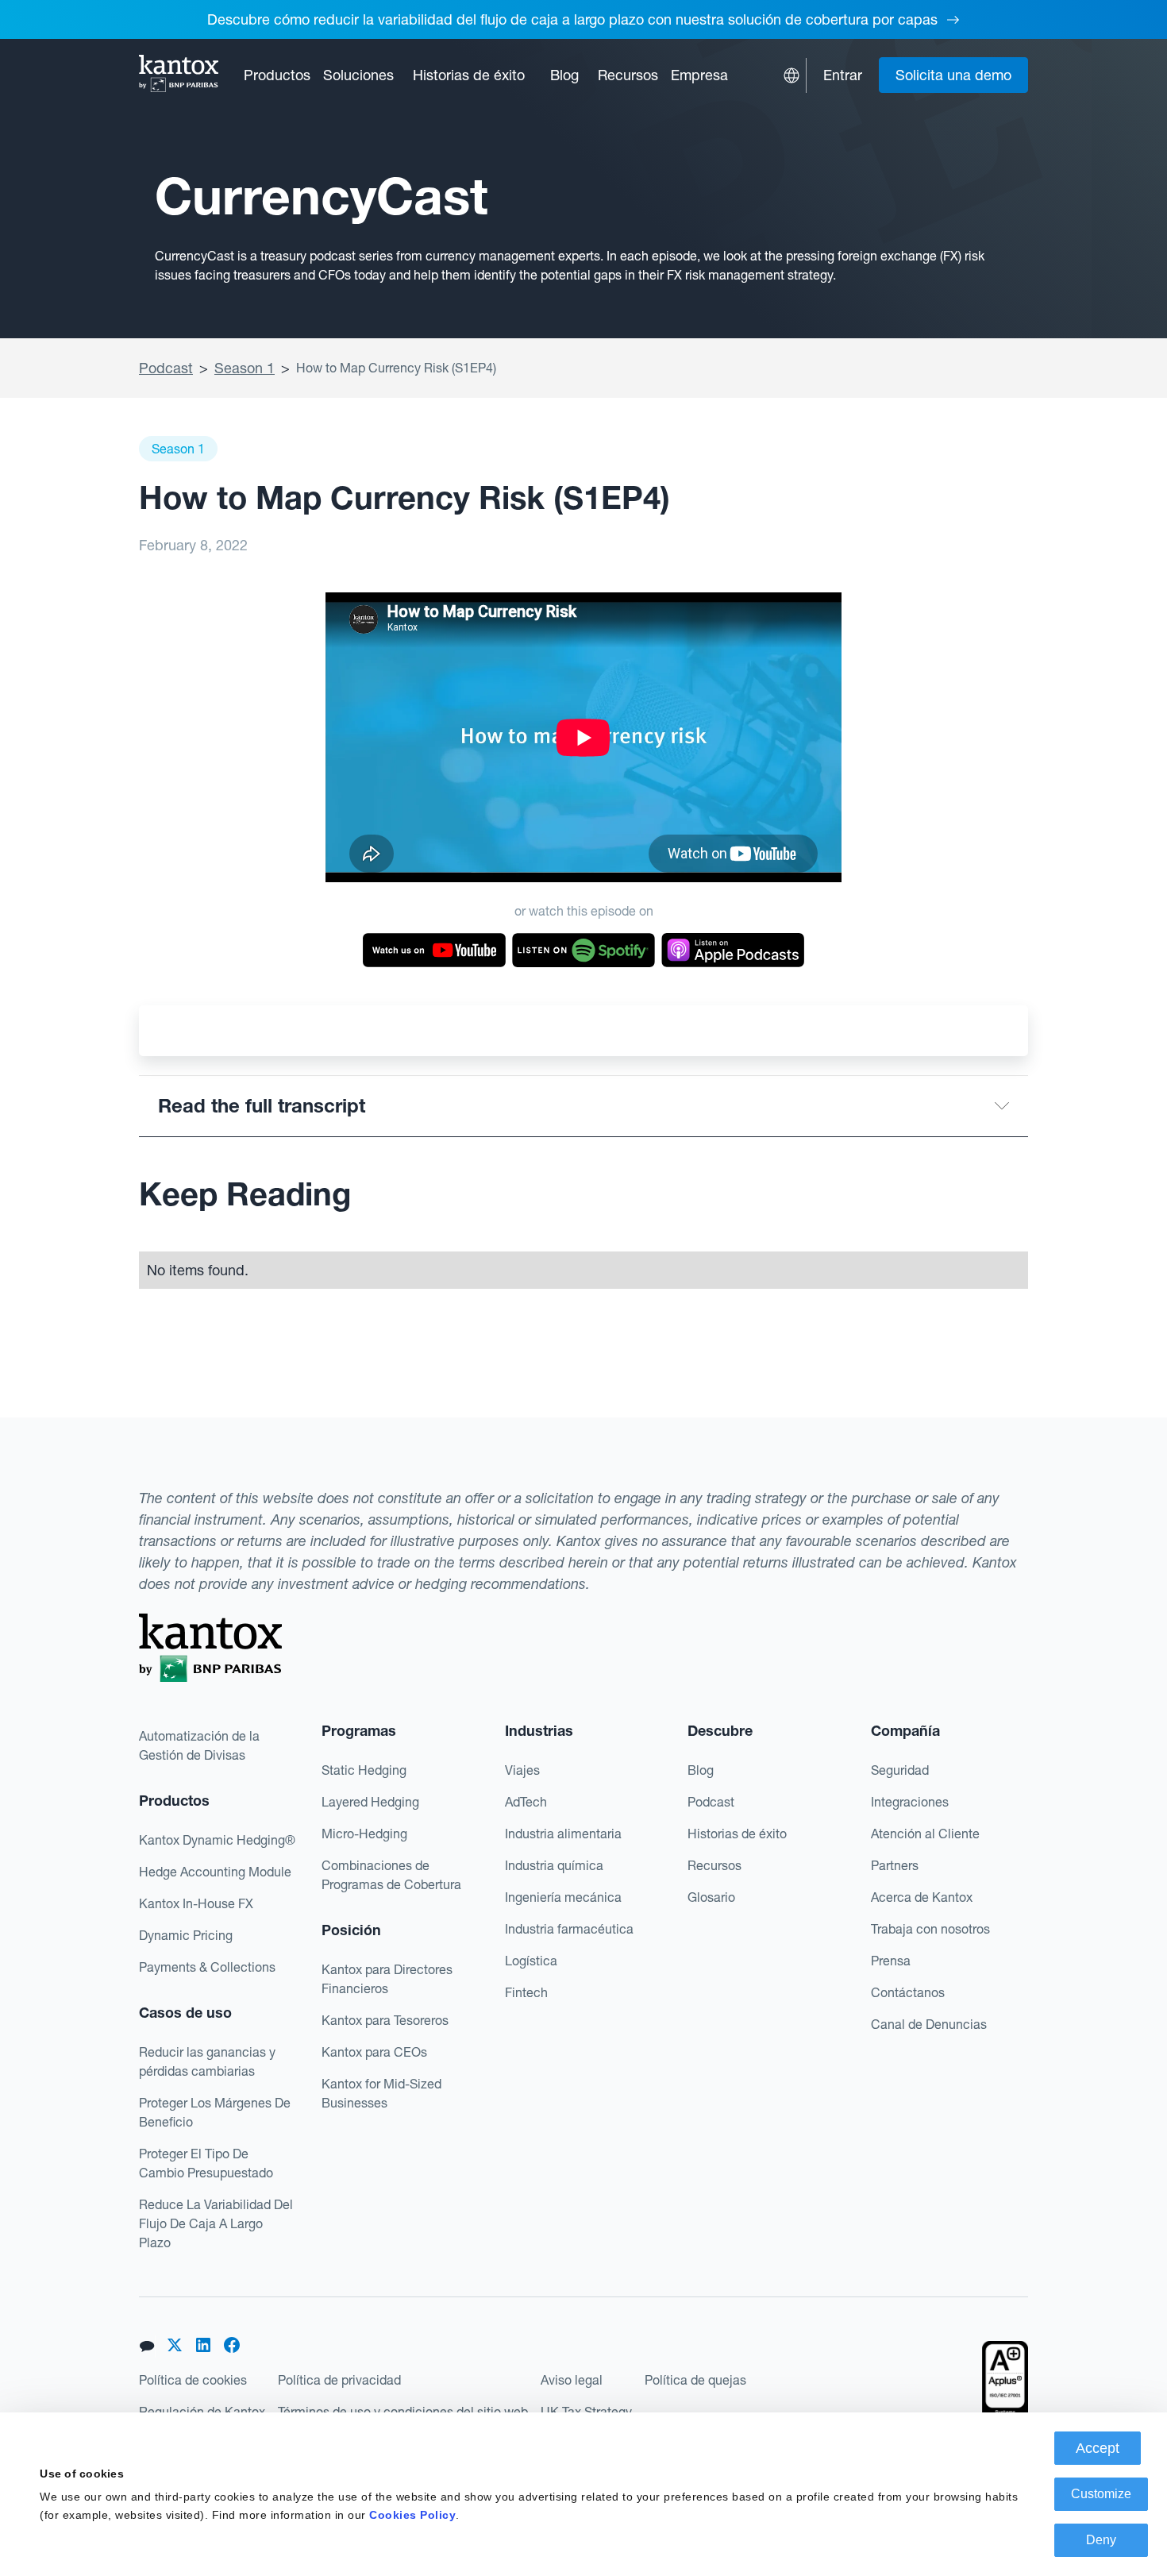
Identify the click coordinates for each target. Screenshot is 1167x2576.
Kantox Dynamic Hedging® (217, 1840)
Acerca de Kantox (922, 1897)
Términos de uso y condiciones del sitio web (403, 2412)
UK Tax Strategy (586, 2412)
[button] (277, 75)
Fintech (526, 1992)
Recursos (714, 1865)
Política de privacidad (339, 2380)
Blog (564, 75)
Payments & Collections (207, 1967)
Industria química (554, 1865)
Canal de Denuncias (929, 2024)
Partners (895, 1865)
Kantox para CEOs (374, 2052)
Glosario (711, 1897)
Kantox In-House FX (196, 1903)
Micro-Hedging (364, 1834)
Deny (1101, 2540)
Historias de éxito (469, 75)
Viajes (522, 1770)
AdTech (526, 1802)
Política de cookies (193, 2380)
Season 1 (245, 368)
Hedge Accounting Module (215, 1872)
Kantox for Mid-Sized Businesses (381, 2093)
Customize (1101, 2494)
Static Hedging (364, 1770)
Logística (531, 1961)
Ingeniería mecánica (563, 1897)
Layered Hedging (370, 1802)
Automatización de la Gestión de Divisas (199, 1745)
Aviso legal (572, 2380)
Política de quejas (695, 2380)
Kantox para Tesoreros (385, 2020)
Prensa (891, 1961)
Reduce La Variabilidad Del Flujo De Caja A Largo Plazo (216, 2223)
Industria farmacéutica (569, 1929)
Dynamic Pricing (186, 1935)
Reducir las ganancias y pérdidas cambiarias (207, 2061)
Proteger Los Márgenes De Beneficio (215, 2112)
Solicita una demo (953, 75)
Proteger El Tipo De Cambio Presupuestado (206, 2163)
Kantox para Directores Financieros (387, 1979)
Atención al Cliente (925, 1834)
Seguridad (900, 1770)
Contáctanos (908, 1992)
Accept (1098, 2448)
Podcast (166, 368)
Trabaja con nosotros (930, 1929)
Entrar (843, 75)
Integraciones (910, 1802)
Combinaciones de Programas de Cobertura (391, 1875)
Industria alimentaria (563, 1834)
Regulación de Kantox (202, 2412)
